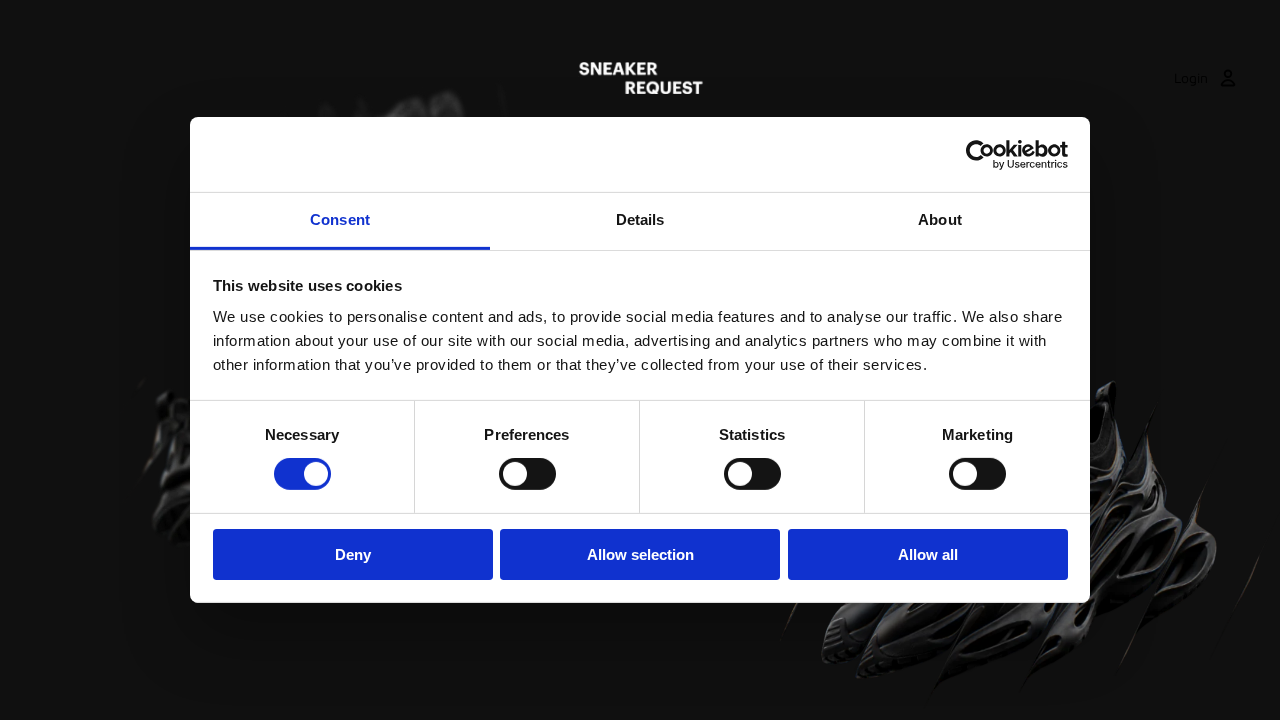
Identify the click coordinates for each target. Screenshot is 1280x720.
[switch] (527, 474)
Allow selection (640, 554)
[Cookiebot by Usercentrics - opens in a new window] (980, 154)
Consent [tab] (340, 219)
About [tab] (940, 219)
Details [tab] (640, 219)
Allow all (928, 554)
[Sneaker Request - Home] (640, 78)
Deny (353, 554)
